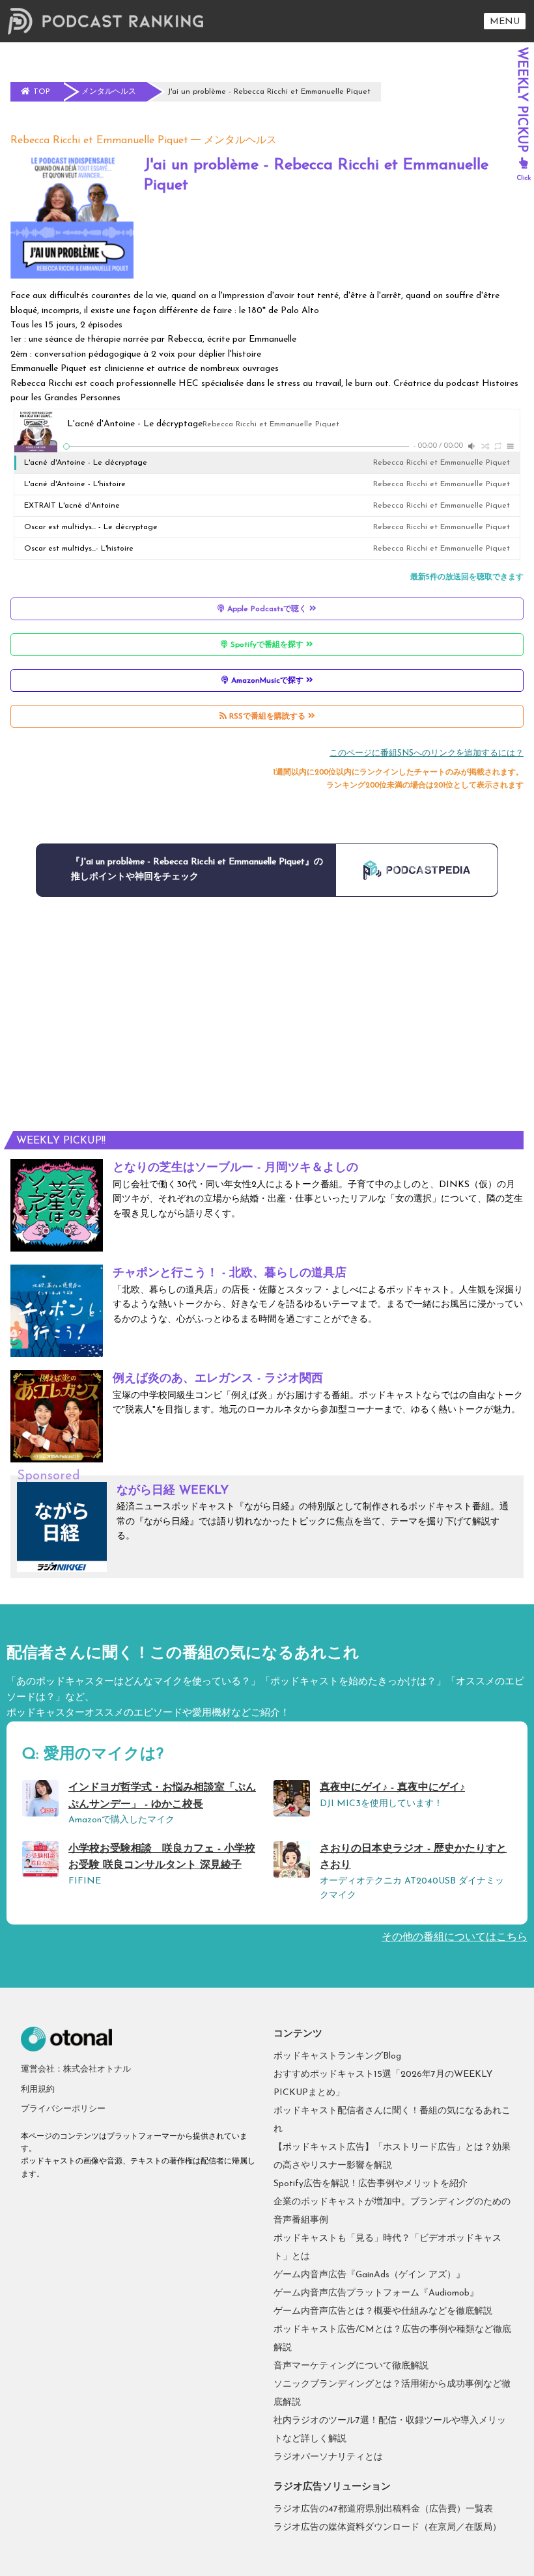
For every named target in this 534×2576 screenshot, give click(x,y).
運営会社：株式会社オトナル (76, 2069)
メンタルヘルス (240, 141)
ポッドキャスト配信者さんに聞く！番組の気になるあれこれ (392, 2120)
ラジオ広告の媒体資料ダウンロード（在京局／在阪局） (387, 2528)
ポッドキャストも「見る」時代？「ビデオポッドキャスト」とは (387, 2248)
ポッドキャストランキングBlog (337, 2056)
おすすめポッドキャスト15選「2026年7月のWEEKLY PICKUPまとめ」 (383, 2084)
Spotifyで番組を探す (267, 645)
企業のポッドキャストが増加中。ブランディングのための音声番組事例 (392, 2211)
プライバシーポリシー (63, 2109)
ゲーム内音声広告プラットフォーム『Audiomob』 (376, 2293)
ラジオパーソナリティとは (328, 2457)
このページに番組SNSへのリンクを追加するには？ (427, 753)
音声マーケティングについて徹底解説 (351, 2366)
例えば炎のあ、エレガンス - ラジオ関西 (218, 1379)
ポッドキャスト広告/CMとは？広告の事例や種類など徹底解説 (392, 2339)
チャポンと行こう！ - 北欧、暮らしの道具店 (230, 1274)
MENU (505, 22)
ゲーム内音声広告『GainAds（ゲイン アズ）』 (369, 2275)
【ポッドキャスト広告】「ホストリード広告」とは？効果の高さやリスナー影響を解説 (392, 2157)
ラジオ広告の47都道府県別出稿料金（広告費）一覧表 (383, 2509)
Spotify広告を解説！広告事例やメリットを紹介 (371, 2184)
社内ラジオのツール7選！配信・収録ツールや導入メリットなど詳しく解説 (390, 2430)
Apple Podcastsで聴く (267, 609)
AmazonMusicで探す (267, 681)
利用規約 (38, 2090)
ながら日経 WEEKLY (173, 1491)
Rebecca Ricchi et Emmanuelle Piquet (99, 141)
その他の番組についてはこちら (455, 1938)
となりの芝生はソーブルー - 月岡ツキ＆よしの (235, 1168)
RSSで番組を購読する (267, 717)
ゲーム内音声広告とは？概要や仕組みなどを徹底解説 (383, 2311)
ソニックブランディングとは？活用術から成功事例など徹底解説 (392, 2393)
